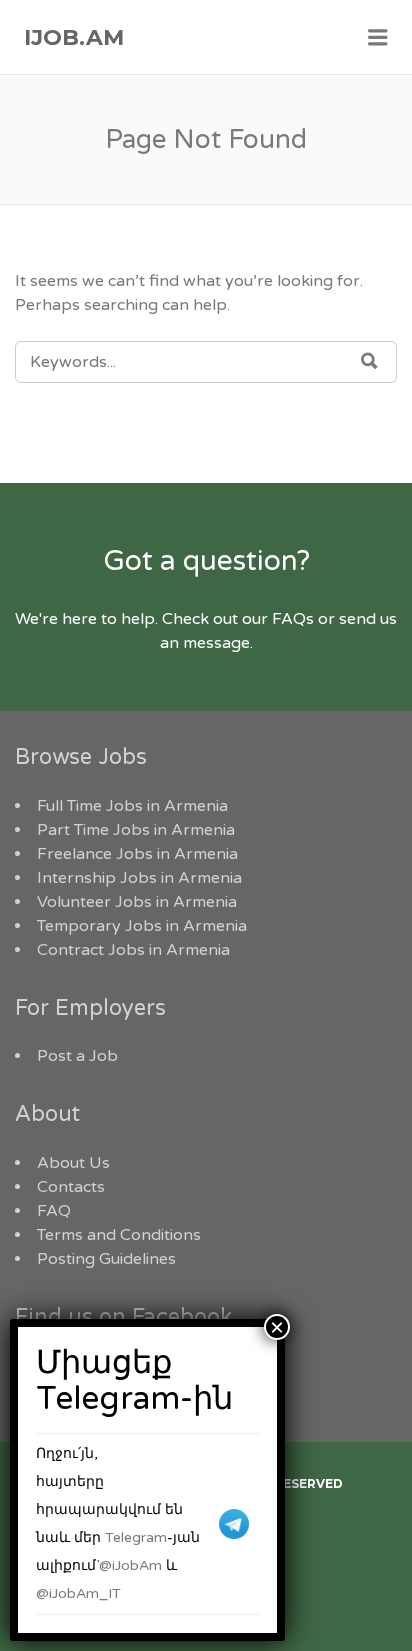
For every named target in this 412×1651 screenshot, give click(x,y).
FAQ (54, 1211)
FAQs (293, 619)
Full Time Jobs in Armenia (132, 806)
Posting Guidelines (106, 1259)
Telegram (136, 1537)
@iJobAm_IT (78, 1593)
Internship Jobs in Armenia (139, 878)
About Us (73, 1163)
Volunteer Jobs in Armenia (137, 902)
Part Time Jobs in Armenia (136, 830)
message (216, 643)
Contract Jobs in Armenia (133, 950)
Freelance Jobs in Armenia (137, 854)
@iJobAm (130, 1565)
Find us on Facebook (123, 1317)
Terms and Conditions (119, 1235)
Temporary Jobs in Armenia (142, 926)
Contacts (71, 1187)
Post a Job (77, 1056)
